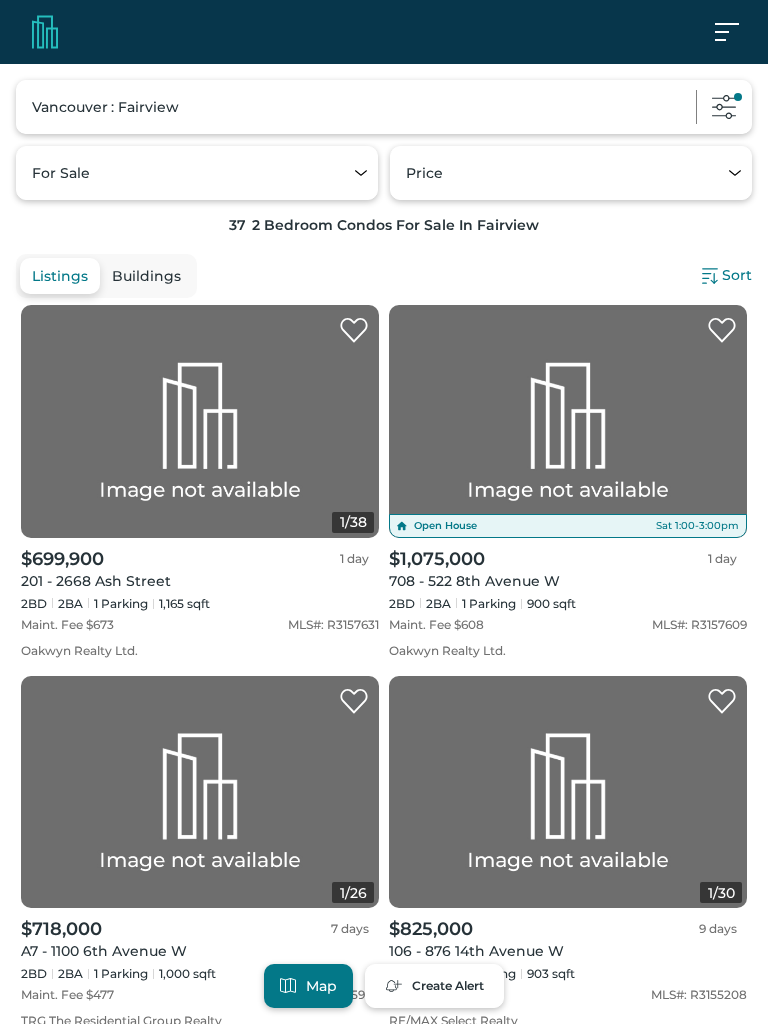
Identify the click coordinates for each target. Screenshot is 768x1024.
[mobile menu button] (738, 32)
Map (321, 986)
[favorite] (354, 331)
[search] (384, 107)
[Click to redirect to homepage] (45, 32)
